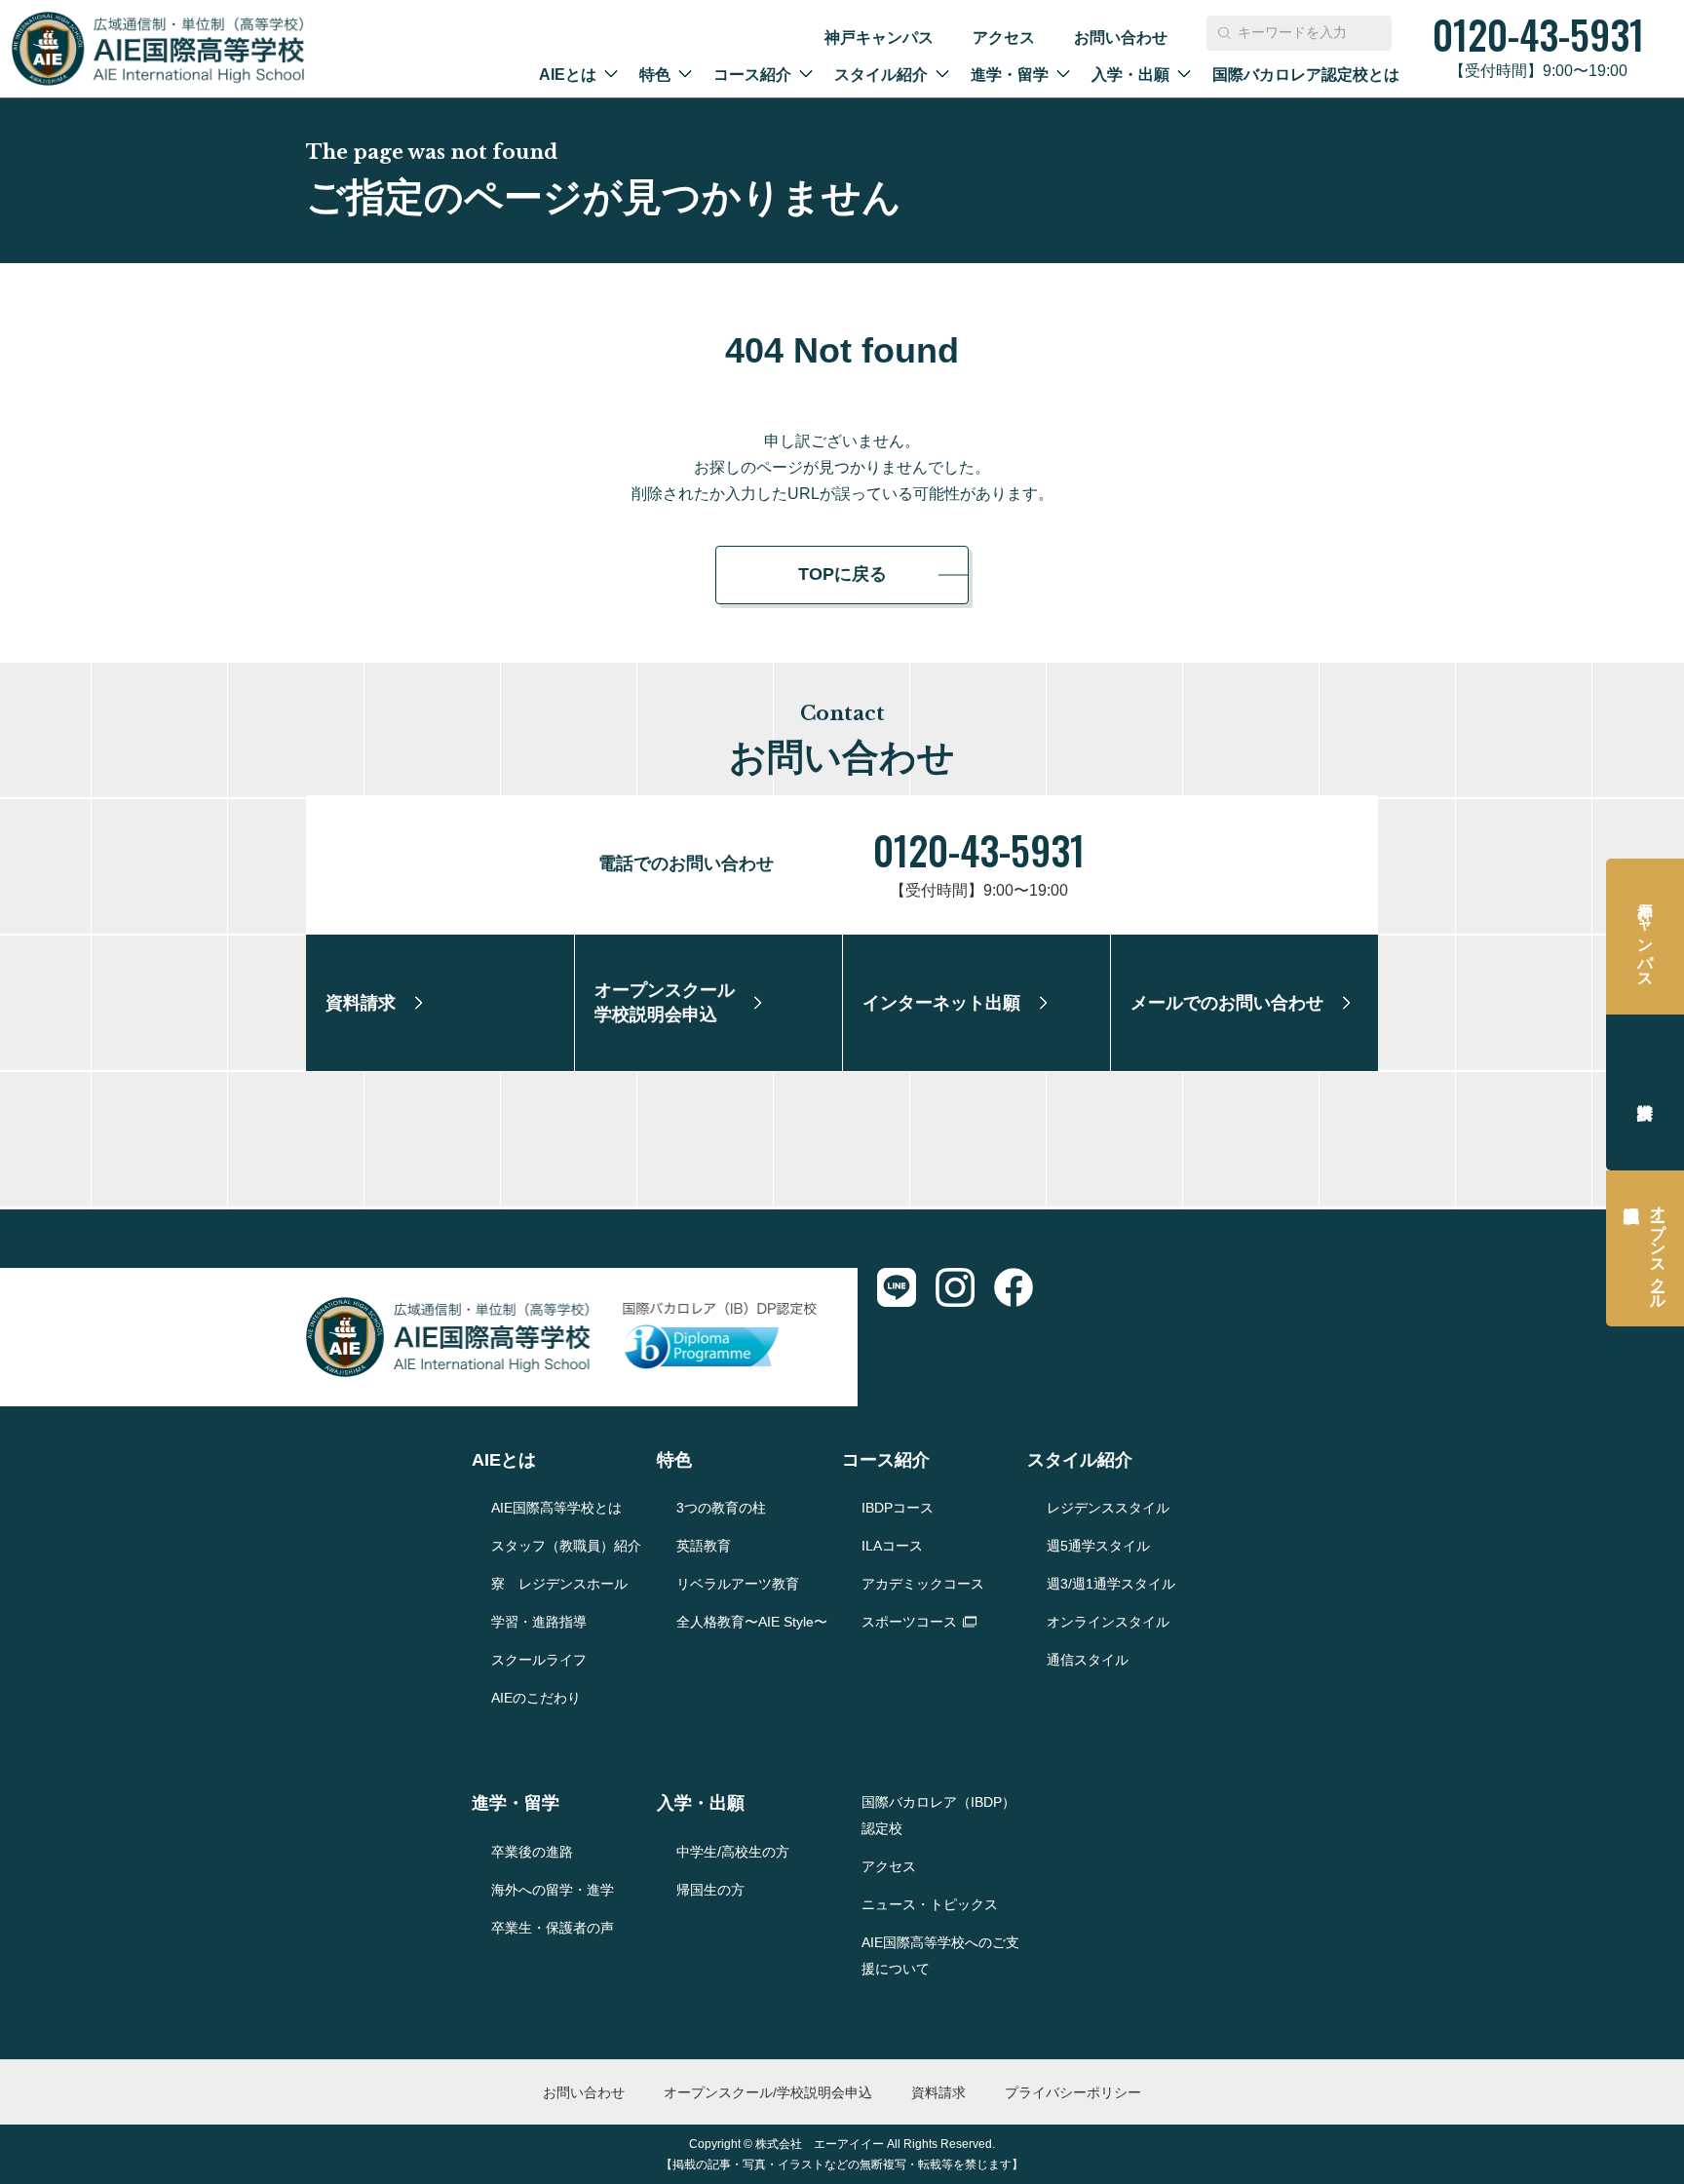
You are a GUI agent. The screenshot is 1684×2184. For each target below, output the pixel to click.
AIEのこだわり (536, 1698)
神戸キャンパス (879, 38)
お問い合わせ (1121, 38)
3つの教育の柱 (721, 1508)
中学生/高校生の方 (733, 1852)
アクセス (1004, 38)
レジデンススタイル (1108, 1508)
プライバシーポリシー (1073, 2092)
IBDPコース (898, 1508)
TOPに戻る (842, 574)
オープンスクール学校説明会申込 (1658, 1248)
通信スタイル (1088, 1660)
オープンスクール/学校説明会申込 (768, 2092)
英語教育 (704, 1546)
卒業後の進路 (532, 1852)
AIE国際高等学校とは (556, 1508)
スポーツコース (909, 1622)
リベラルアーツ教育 (738, 1584)
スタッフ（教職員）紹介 (566, 1546)
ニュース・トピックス (930, 1904)
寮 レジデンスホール (559, 1584)
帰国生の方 (710, 1890)
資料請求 (1645, 1092)
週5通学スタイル (1098, 1546)
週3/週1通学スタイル (1111, 1584)
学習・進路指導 (539, 1622)
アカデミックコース (923, 1584)
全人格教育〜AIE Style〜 (752, 1622)
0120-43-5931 (979, 850)
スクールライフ (539, 1660)
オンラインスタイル (1108, 1622)
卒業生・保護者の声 (553, 1928)
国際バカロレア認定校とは (1306, 75)
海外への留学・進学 (553, 1890)
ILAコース (892, 1546)
